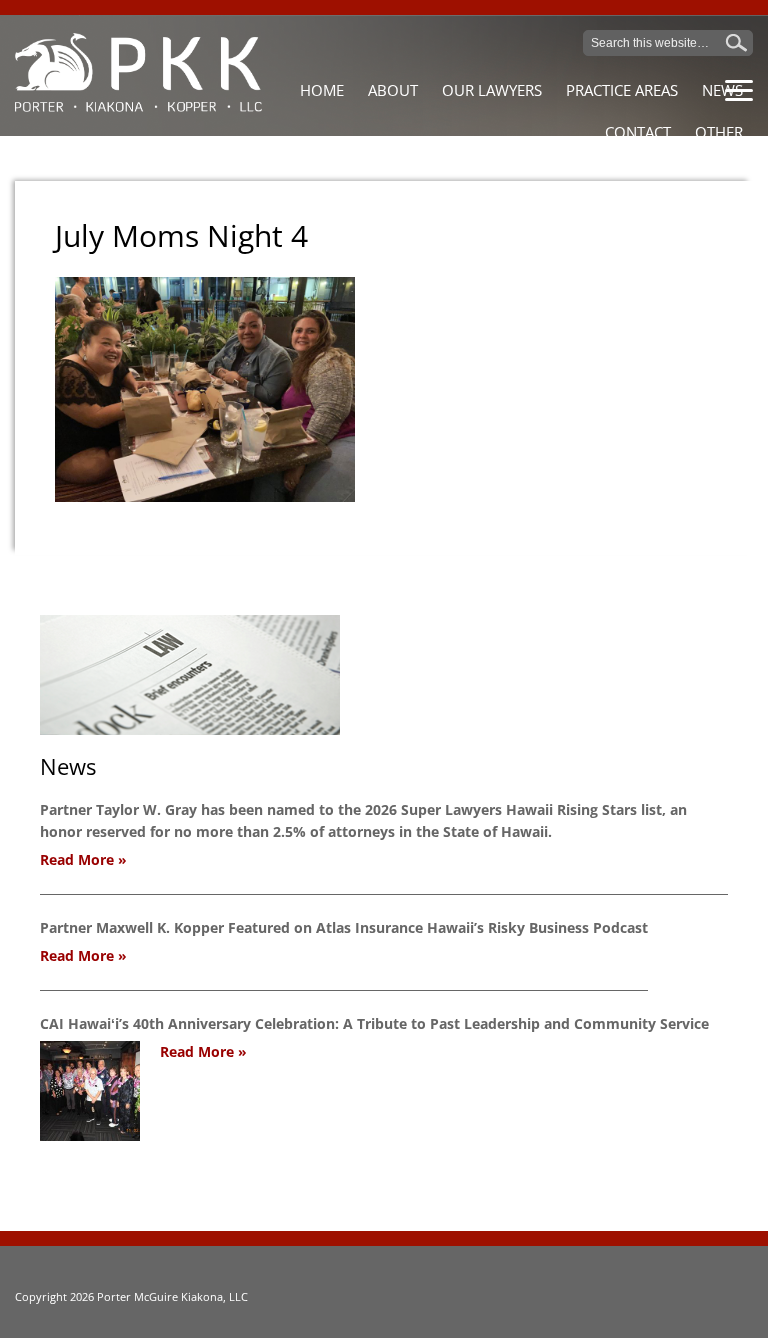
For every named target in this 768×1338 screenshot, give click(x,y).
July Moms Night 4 (181, 235)
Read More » (83, 859)
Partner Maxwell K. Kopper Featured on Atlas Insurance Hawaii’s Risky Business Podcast (344, 927)
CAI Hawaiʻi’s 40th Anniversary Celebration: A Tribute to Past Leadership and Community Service (374, 1023)
